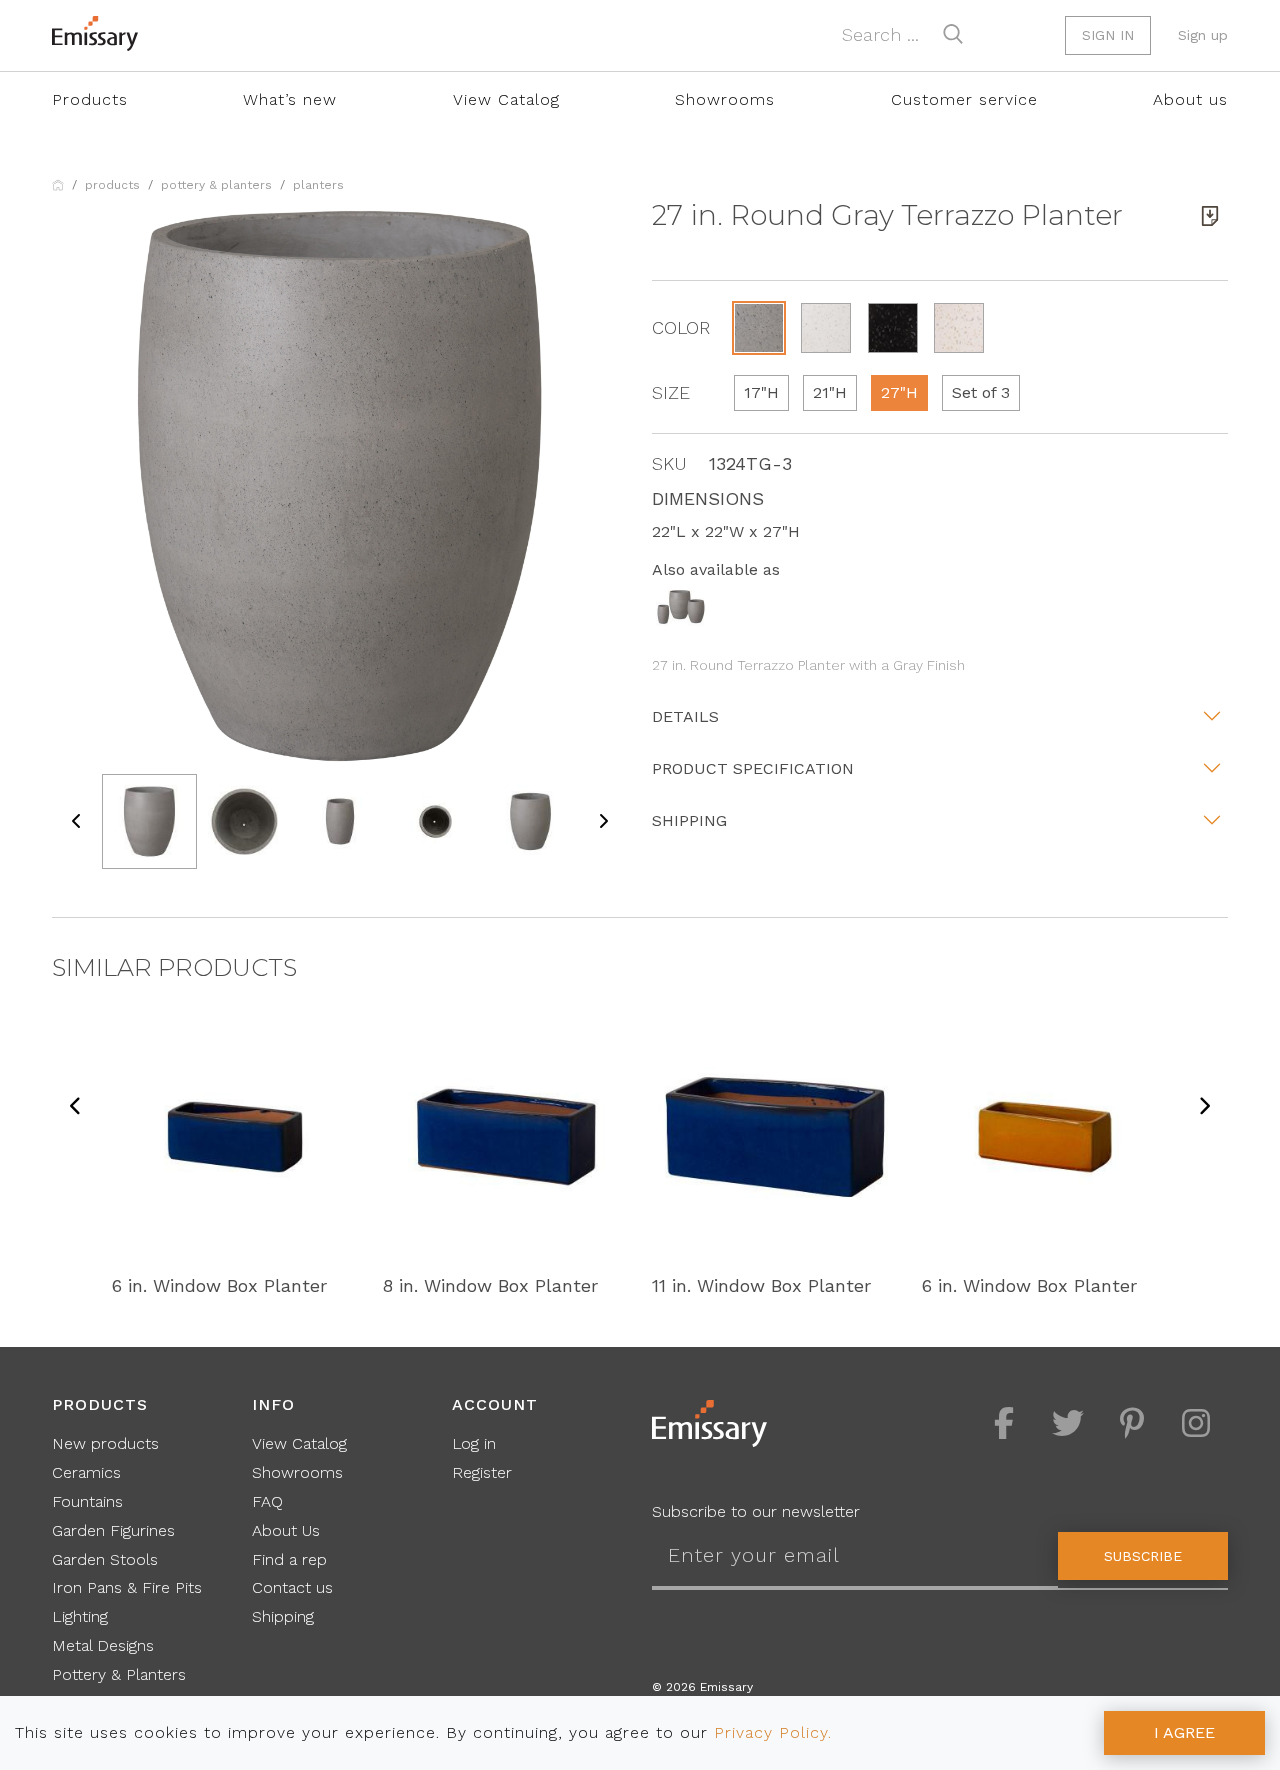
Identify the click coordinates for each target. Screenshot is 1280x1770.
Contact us (292, 1587)
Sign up (1203, 35)
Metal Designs (103, 1645)
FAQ (267, 1501)
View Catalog (506, 99)
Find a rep (289, 1559)
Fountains (87, 1501)
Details (685, 716)
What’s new (290, 99)
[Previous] (76, 1107)
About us (1190, 99)
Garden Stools (105, 1559)
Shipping (689, 820)
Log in (474, 1443)
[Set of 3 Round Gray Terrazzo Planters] (681, 605)
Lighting (80, 1616)
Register (482, 1472)
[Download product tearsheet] (1210, 216)
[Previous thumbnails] (77, 821)
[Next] (1204, 1107)
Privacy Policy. (773, 1732)
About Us (286, 1530)
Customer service (964, 99)
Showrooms (725, 99)
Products (90, 99)
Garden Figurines (113, 1530)
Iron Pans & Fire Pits (127, 1587)
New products (105, 1443)
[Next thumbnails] (603, 821)
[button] (759, 328)
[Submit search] (953, 34)
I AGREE (1184, 1732)
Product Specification (753, 768)
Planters (318, 185)
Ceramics (86, 1472)
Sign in (1108, 35)
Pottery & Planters (216, 185)
